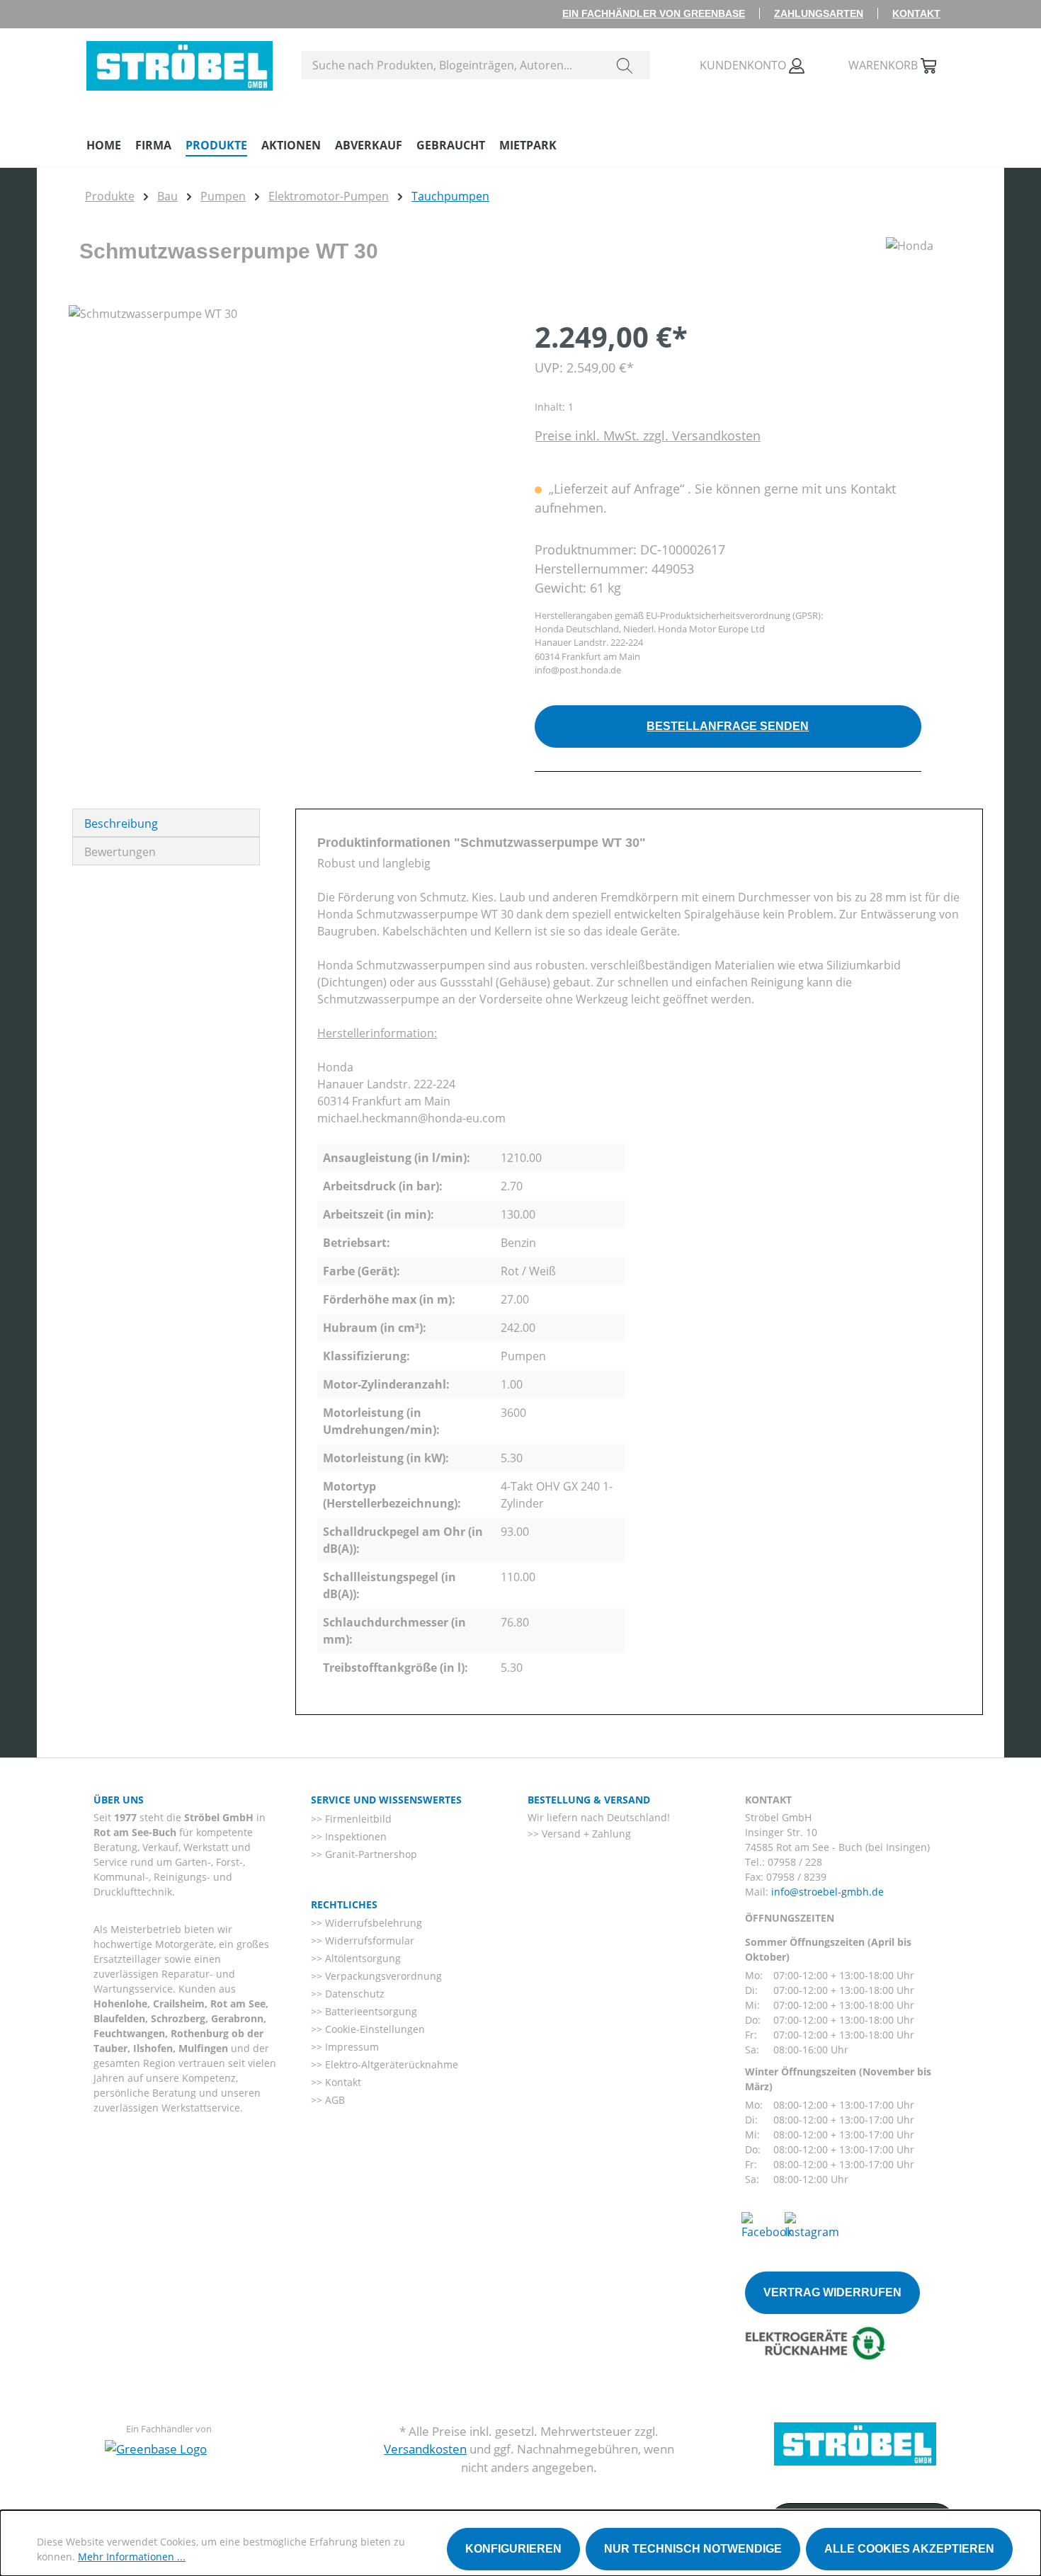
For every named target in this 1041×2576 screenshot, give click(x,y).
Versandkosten (425, 2449)
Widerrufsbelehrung (372, 1923)
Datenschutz (353, 1994)
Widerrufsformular (368, 1940)
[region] (288, 457)
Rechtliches (344, 1904)
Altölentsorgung (362, 1958)
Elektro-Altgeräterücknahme (390, 2064)
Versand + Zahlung (585, 1834)
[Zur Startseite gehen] (180, 62)
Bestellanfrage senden (728, 726)
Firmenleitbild (357, 1819)
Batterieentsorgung (370, 2011)
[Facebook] (767, 2225)
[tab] (166, 823)
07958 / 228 (795, 1862)
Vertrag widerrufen (832, 2292)
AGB (334, 2100)
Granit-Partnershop (370, 1854)
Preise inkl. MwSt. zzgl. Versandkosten (648, 435)
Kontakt (916, 13)
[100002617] (287, 457)
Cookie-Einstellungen (374, 2029)
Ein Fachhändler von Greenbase (654, 13)
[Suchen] (625, 65)
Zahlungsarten (819, 13)
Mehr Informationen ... (132, 2557)
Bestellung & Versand (589, 1800)
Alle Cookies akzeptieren (909, 2549)
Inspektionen (354, 1836)
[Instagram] (812, 2225)
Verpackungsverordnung (382, 1976)
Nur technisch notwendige (693, 2549)
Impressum (351, 2047)
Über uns (119, 1800)
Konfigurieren (513, 2549)
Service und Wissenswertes (386, 1800)
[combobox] (451, 65)
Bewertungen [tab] (120, 852)
